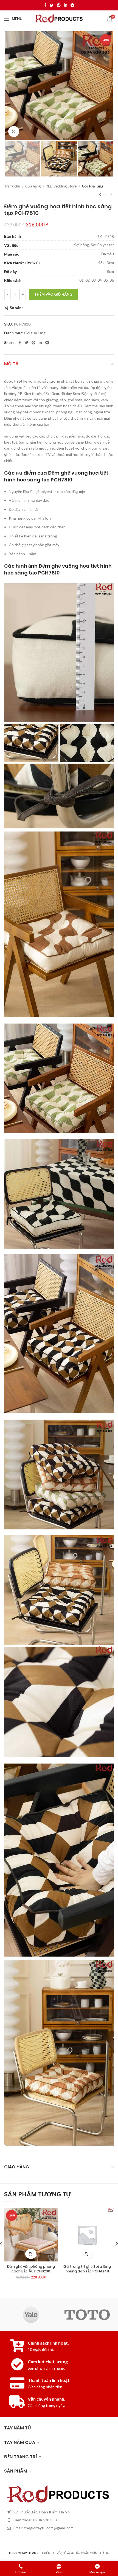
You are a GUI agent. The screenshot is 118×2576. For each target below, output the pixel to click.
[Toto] (87, 2315)
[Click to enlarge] (14, 131)
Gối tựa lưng (93, 186)
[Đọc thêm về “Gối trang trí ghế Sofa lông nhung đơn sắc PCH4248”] (87, 2254)
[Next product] (111, 195)
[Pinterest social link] (59, 5)
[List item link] (59, 2520)
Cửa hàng (33, 186)
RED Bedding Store (62, 186)
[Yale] (31, 2315)
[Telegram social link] (72, 5)
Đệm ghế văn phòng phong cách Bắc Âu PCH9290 (31, 2269)
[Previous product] (100, 195)
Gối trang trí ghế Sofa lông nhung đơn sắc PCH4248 (87, 2269)
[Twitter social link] (52, 5)
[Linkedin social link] (66, 5)
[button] (31, 2254)
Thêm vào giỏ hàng (53, 294)
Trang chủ (12, 186)
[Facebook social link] (45, 5)
